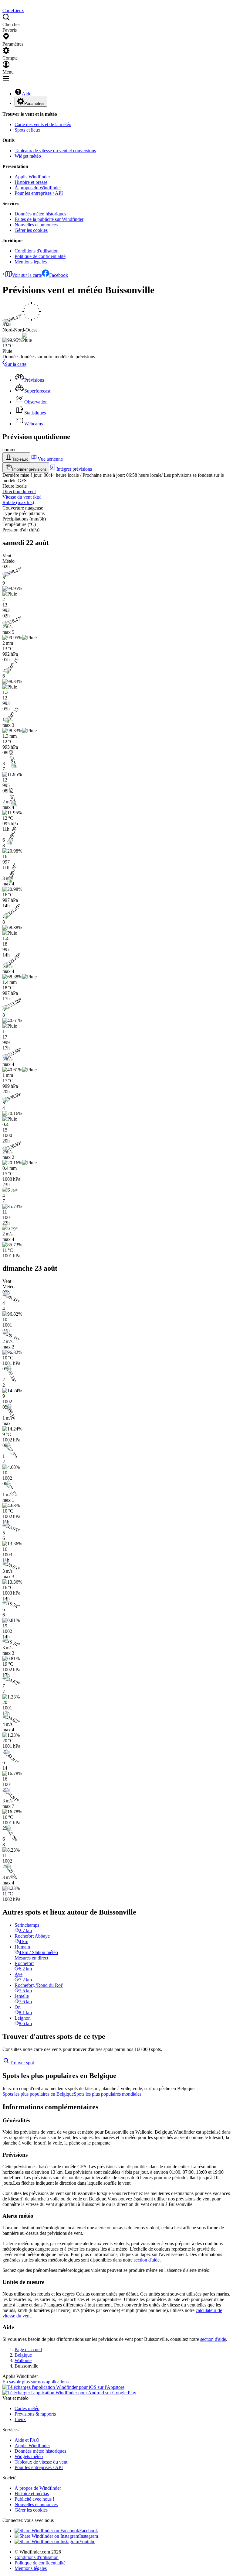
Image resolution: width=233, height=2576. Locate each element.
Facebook (59, 275)
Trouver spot (22, 2063)
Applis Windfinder (32, 177)
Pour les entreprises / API (39, 193)
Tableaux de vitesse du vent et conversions (55, 151)
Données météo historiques (40, 214)
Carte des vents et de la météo (43, 124)
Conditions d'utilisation (37, 251)
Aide (27, 94)
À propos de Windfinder (38, 188)
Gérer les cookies (31, 230)
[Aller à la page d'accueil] (3, 5)
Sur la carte (16, 364)
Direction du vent (19, 491)
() (22, 497)
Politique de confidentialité (40, 256)
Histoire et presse (31, 182)
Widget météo (28, 156)
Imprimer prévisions (29, 469)
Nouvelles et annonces (36, 225)
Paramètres (34, 103)
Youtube (87, 2542)
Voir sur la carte (27, 275)
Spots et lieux (27, 130)
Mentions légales (31, 262)
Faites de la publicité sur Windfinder (49, 219)
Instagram (89, 2536)
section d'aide (147, 2260)
